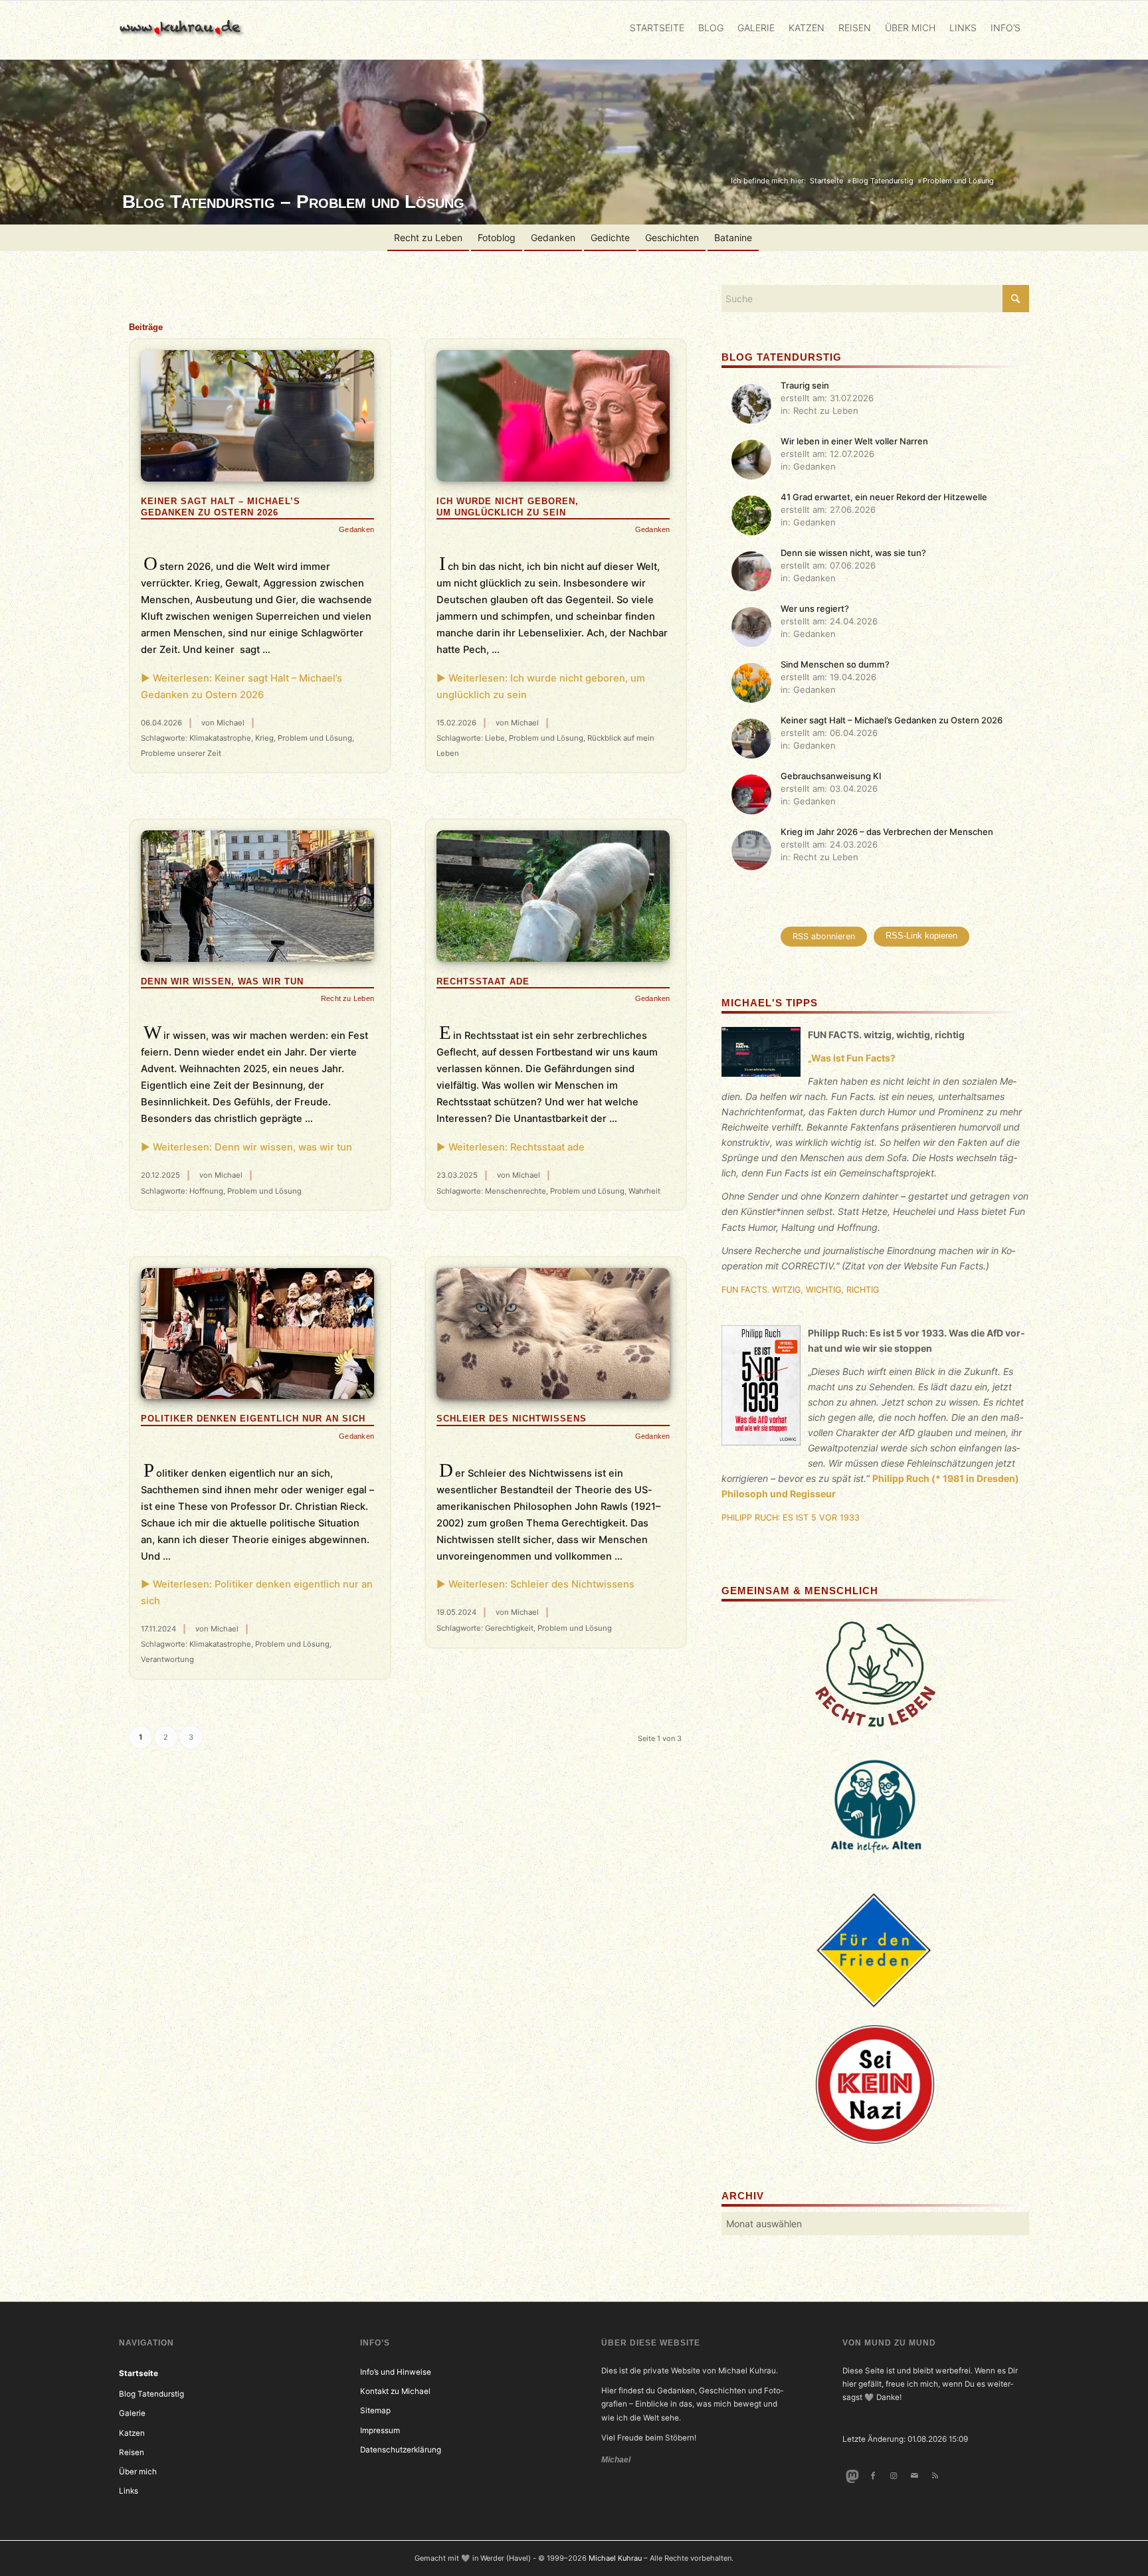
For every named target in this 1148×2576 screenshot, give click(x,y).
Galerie (756, 28)
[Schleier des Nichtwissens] (553, 1334)
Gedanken (553, 237)
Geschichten (672, 237)
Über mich (910, 28)
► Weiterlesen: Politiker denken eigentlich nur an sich (257, 1593)
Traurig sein (805, 385)
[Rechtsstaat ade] (553, 896)
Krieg (264, 738)
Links (963, 28)
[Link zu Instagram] (893, 2476)
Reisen (855, 28)
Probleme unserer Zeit (181, 753)
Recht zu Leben (428, 237)
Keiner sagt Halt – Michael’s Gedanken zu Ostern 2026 (892, 720)
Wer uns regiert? (815, 608)
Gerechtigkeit (509, 1628)
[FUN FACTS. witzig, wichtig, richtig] (761, 1054)
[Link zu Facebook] (873, 2476)
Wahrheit (644, 1191)
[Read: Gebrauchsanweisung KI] (751, 794)
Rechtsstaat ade (483, 981)
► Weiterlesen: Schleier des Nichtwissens (535, 1584)
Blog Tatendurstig (151, 2394)
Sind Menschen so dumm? (835, 664)
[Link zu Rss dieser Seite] (935, 2476)
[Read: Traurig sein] (751, 404)
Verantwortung (167, 1659)
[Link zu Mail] (914, 2476)
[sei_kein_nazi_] (875, 2084)
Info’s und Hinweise (396, 2372)
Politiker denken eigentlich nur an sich (253, 1419)
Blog (711, 28)
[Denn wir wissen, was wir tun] (257, 896)
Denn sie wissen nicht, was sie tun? (853, 553)
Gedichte (610, 237)
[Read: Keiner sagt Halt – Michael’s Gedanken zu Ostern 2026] (751, 739)
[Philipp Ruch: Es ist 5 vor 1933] (761, 1388)
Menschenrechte (516, 1191)
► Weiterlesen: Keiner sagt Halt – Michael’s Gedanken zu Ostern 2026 (241, 687)
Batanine (733, 237)
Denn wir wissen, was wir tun (222, 981)
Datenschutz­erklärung (401, 2450)
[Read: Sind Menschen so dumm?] (751, 683)
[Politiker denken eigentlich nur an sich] (257, 1334)
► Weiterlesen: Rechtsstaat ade (511, 1147)
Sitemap (375, 2411)
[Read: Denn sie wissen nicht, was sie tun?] (751, 571)
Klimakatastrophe (220, 738)
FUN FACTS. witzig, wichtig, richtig (800, 1290)
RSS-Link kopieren (921, 936)
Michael (231, 723)
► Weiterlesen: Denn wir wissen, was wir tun (246, 1147)
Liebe (495, 738)
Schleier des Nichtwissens (512, 1419)
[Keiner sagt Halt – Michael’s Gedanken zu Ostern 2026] (257, 415)
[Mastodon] (852, 2476)
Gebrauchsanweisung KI (831, 776)
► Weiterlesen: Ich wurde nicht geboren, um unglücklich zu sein (541, 687)
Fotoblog (497, 237)
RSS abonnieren (824, 936)
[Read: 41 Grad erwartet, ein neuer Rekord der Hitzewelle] (751, 515)
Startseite (657, 28)
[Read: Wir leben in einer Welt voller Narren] (751, 460)
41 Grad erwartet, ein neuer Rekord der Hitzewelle (884, 497)
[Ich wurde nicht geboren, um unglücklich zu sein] (553, 415)
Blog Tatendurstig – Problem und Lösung (293, 202)
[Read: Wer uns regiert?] (751, 627)
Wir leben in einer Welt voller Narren (854, 441)
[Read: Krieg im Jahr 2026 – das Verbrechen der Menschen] (751, 850)
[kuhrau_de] (183, 30)
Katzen (807, 28)
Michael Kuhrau (615, 2558)
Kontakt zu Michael (395, 2391)
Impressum (380, 2431)
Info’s (1005, 28)
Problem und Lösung (315, 738)
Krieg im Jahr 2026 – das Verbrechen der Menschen (887, 832)
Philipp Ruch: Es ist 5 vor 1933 (791, 1518)
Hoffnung (206, 1191)
